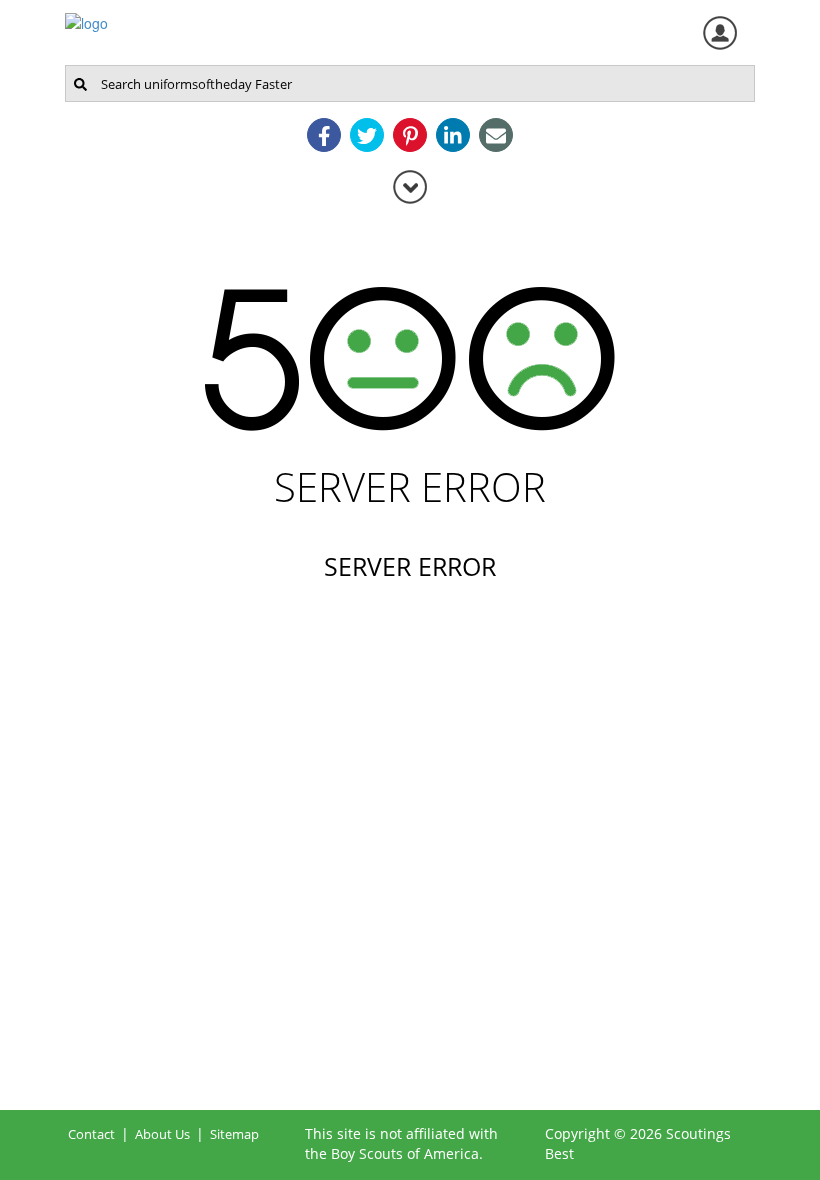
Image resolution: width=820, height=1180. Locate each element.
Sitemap (234, 1134)
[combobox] (410, 83)
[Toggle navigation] (410, 186)
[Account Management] (720, 33)
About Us (162, 1134)
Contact (91, 1134)
